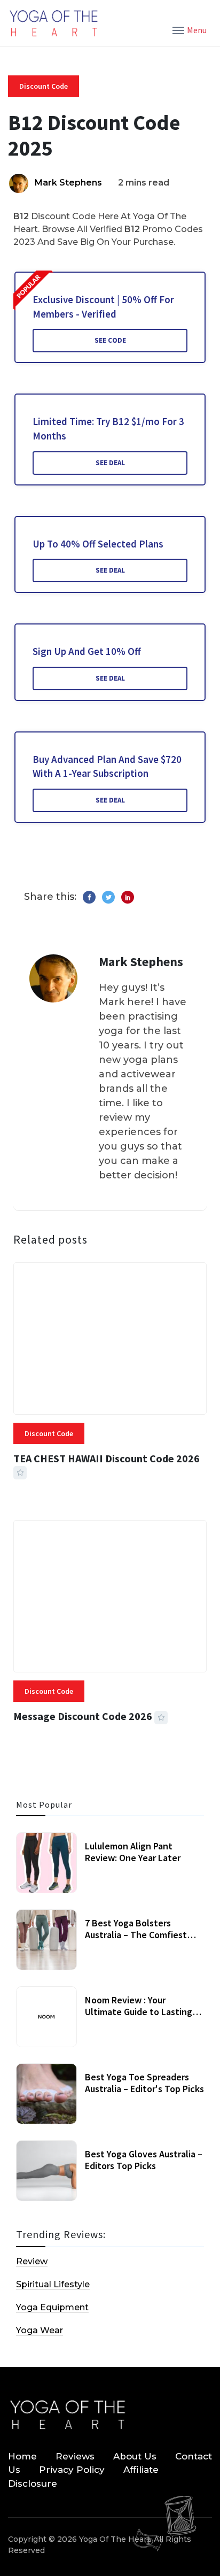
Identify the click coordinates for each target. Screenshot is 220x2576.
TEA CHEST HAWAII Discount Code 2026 (107, 1458)
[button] (190, 29)
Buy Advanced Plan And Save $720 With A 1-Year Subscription (107, 766)
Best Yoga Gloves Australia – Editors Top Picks (144, 2160)
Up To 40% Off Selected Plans (98, 544)
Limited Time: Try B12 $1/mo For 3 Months (108, 429)
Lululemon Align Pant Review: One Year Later (133, 1852)
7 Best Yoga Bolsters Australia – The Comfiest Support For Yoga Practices (141, 1934)
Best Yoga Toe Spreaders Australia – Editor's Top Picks (144, 2083)
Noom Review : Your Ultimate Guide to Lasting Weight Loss (139, 2011)
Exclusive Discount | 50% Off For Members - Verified (103, 307)
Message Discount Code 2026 (83, 1716)
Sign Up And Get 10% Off (87, 651)
